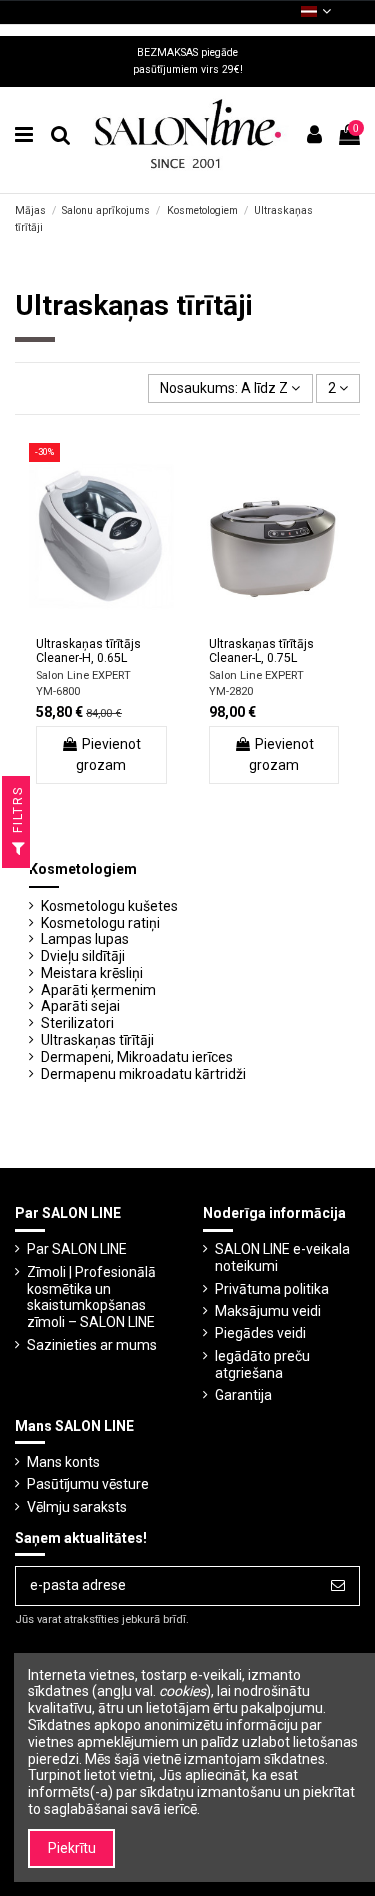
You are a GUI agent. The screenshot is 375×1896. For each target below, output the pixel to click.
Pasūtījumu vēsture (88, 1484)
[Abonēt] (338, 1586)
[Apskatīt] (129, 623)
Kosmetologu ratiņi (100, 923)
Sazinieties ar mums (92, 1345)
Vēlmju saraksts (77, 1507)
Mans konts (63, 1462)
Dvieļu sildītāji (83, 956)
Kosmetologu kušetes (109, 906)
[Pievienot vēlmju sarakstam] (73, 623)
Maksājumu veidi (268, 1311)
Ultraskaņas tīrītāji (97, 1040)
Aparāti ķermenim (98, 990)
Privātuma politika (272, 1289)
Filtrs (18, 812)
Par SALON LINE (77, 1249)
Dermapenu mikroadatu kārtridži (143, 1074)
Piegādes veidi (260, 1333)
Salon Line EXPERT (83, 675)
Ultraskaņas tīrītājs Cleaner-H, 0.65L (88, 651)
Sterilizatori (77, 1023)
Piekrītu (72, 1848)
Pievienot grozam (108, 754)
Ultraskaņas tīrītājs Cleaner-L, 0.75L (261, 651)
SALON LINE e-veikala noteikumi (282, 1257)
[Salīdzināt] (101, 623)
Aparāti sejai (80, 1006)
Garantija (243, 1395)
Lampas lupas (85, 939)
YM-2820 (231, 691)
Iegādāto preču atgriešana (262, 1364)
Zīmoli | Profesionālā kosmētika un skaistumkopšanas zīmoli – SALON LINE (91, 1297)
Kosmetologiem (83, 869)
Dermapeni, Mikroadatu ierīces (137, 1057)
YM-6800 (58, 691)
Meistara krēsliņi (92, 973)
